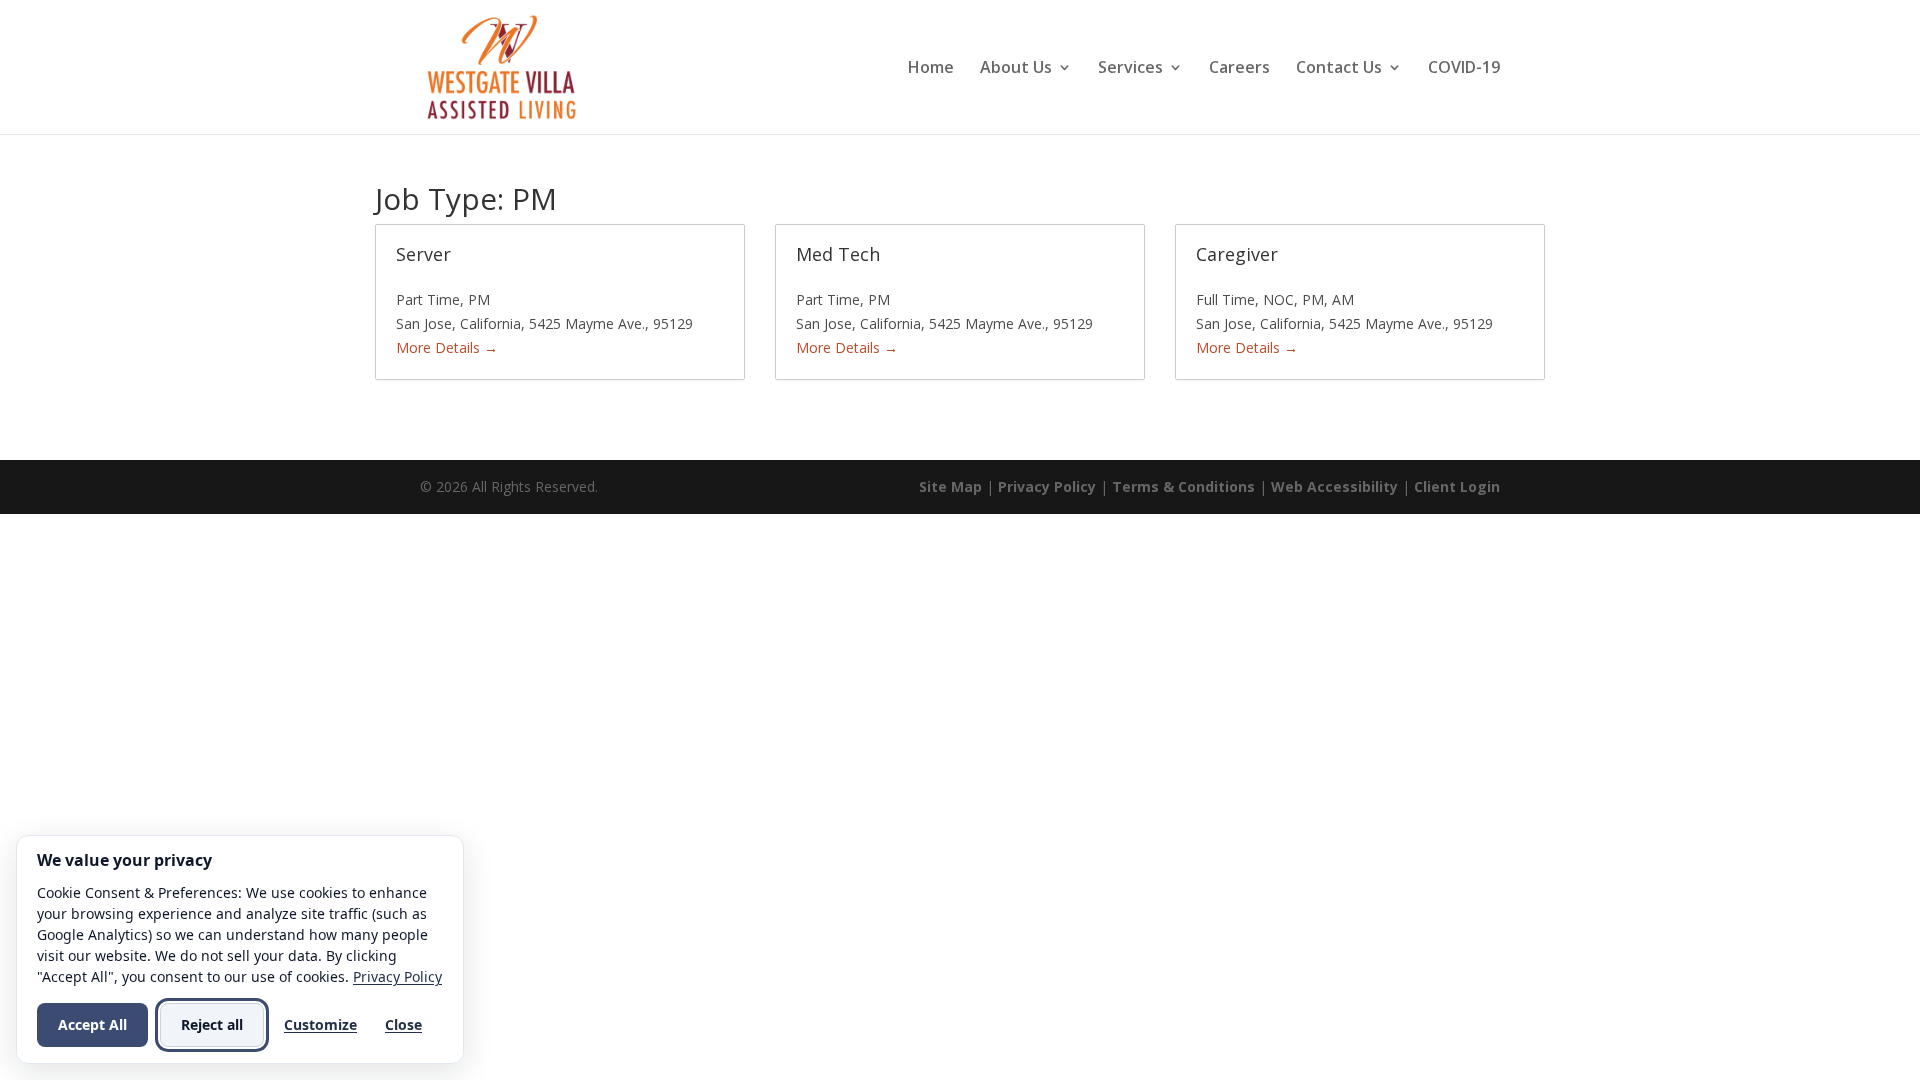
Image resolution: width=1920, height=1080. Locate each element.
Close (403, 1024)
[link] (501, 65)
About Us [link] (1016, 69)
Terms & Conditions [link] (1183, 486)
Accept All (92, 1024)
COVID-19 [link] (1464, 69)
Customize (320, 1024)
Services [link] (1130, 69)
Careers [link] (1239, 69)
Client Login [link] (1457, 486)
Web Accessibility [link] (1334, 486)
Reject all (212, 1024)
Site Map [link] (950, 486)
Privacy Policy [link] (1047, 486)
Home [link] (931, 69)
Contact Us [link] (1339, 69)
